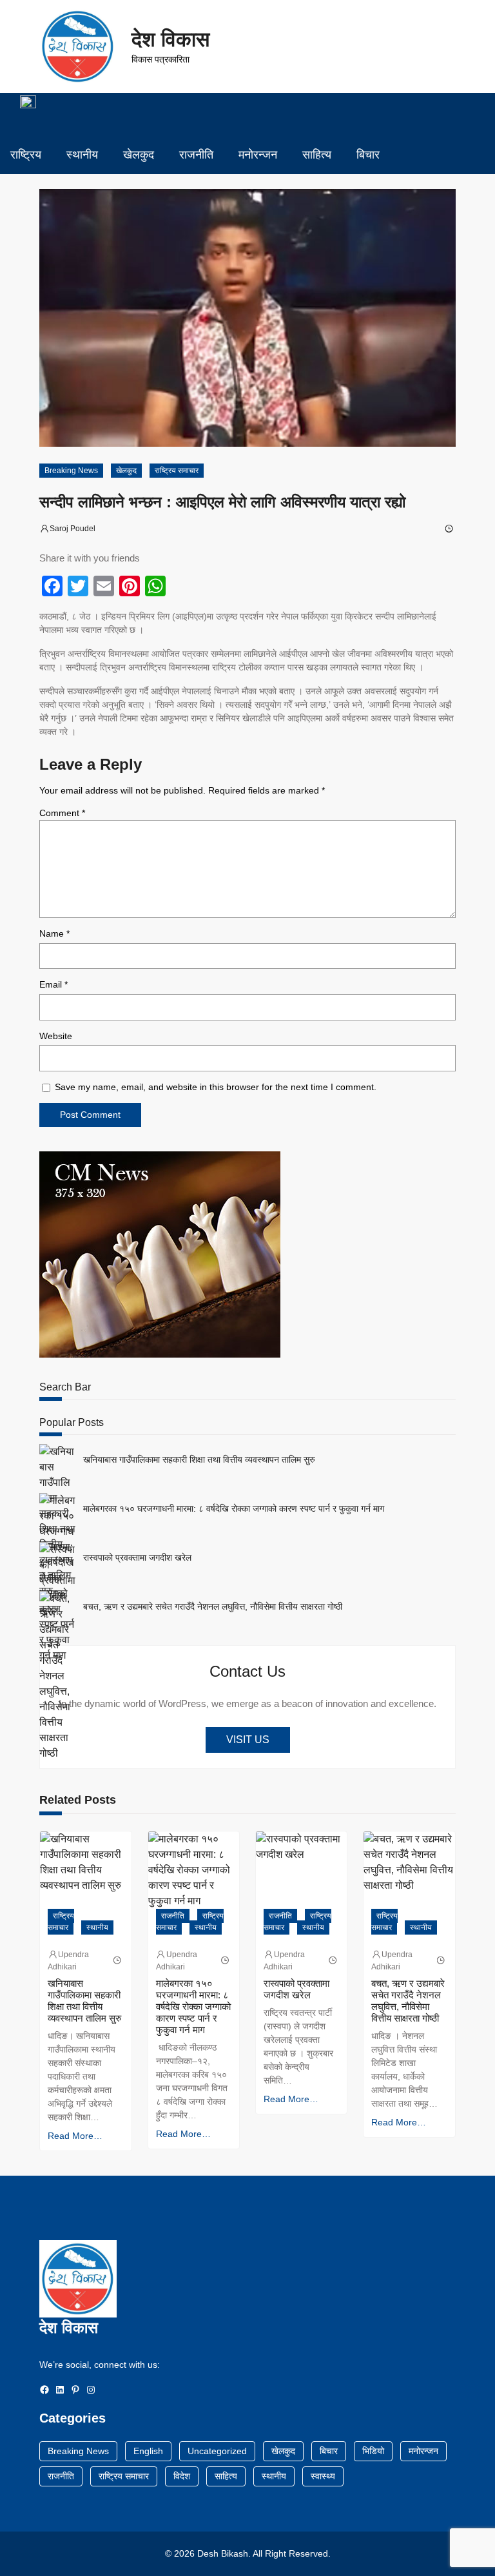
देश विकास (170, 39)
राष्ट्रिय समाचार (177, 471)
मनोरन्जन (423, 2451)
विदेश (182, 2476)
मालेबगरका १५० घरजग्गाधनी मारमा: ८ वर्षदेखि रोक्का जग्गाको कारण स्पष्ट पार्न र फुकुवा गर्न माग (234, 1508)
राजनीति (173, 1916)
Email (53, 984)
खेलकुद (126, 471)
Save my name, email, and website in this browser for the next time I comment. (216, 1087)
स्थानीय (97, 1927)
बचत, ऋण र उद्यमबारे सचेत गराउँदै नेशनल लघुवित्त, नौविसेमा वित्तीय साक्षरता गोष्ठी (213, 1606)
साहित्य (226, 2476)
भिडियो (373, 2451)
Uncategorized (217, 2451)
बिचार (329, 2451)
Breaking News (71, 471)
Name (54, 933)
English (148, 2451)
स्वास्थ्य (323, 2476)
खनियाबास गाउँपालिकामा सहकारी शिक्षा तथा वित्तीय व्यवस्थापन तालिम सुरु (199, 1459)
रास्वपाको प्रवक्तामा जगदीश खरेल (137, 1557)
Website (56, 1036)
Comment (62, 813)
